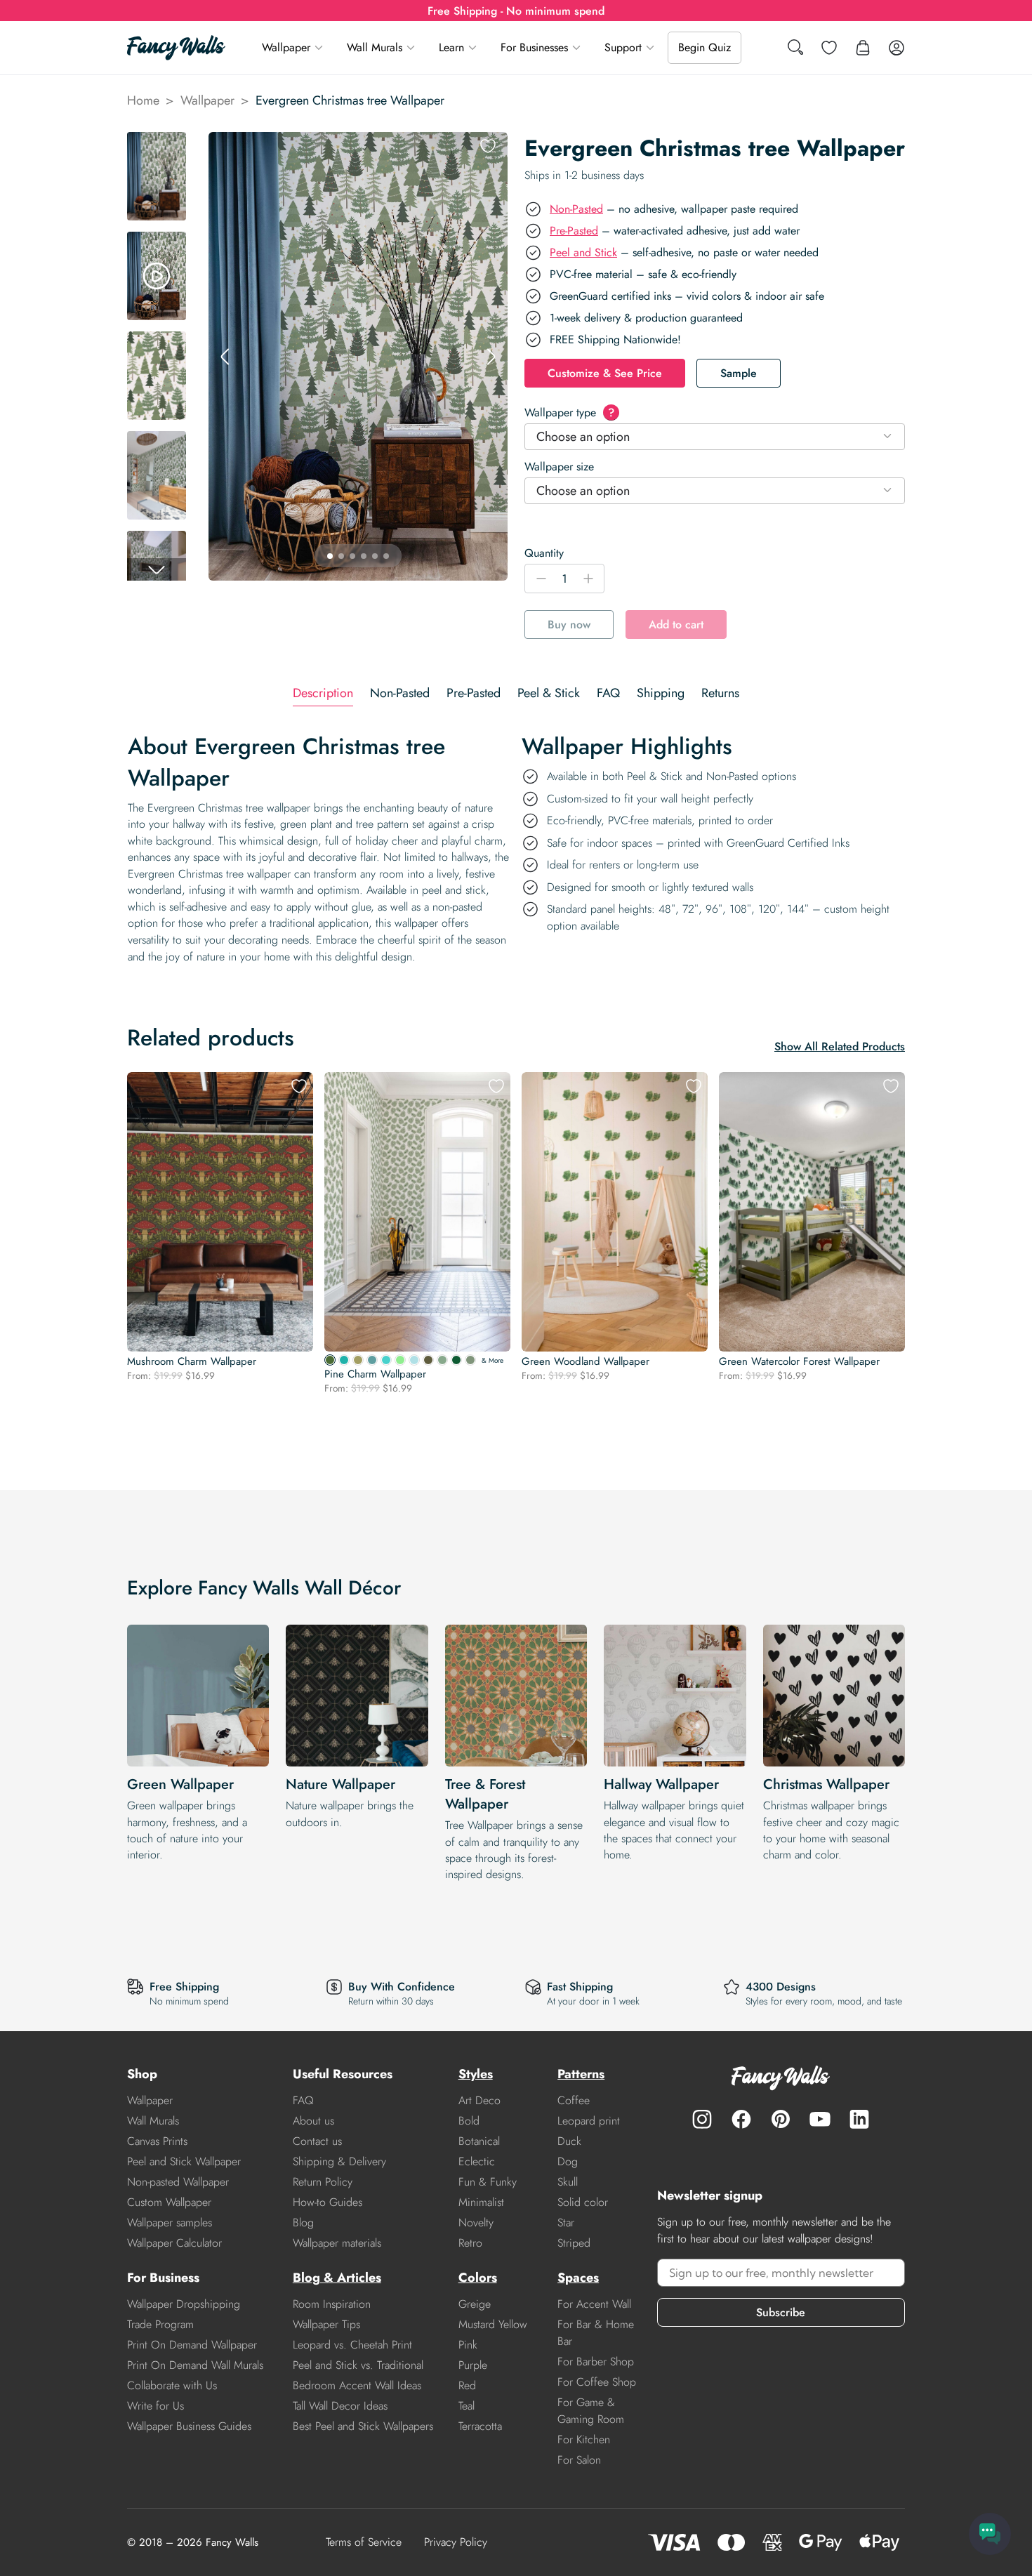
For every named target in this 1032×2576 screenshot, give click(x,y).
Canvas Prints (157, 2141)
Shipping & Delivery (339, 2161)
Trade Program (160, 2324)
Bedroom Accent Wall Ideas (357, 2385)
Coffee (574, 2100)
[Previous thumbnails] (157, 143)
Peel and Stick (583, 252)
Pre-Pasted (574, 231)
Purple (473, 2365)
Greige (475, 2304)
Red (467, 2385)
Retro (470, 2243)
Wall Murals (375, 47)
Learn (451, 47)
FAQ (303, 2100)
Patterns (581, 2074)
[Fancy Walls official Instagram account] (702, 2119)
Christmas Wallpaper (826, 1784)
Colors (478, 2278)
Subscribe (781, 2312)
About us (313, 2121)
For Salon (579, 2460)
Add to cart (676, 625)
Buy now (569, 625)
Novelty (476, 2222)
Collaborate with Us (172, 2385)
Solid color (583, 2202)
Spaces (578, 2278)
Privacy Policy (456, 2542)
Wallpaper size (559, 467)
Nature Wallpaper (340, 1784)
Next (491, 357)
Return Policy (323, 2182)
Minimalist (481, 2202)
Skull (568, 2182)
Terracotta (480, 2426)
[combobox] (715, 437)
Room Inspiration (332, 2304)
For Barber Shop (596, 2362)
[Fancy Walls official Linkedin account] (859, 2119)
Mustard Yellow (493, 2324)
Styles (476, 2074)
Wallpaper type (569, 412)
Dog (568, 2161)
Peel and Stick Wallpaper (184, 2161)
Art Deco (479, 2100)
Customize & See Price (605, 373)
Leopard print (589, 2121)
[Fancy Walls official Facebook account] (741, 2119)
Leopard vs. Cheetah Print (352, 2345)
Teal (467, 2406)
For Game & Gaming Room (591, 2411)
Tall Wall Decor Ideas (340, 2406)
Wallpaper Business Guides (189, 2426)
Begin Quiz (704, 47)
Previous (225, 357)
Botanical (479, 2141)
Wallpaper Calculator (174, 2243)
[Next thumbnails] (157, 569)
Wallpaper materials (337, 2243)
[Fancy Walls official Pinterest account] (781, 2119)
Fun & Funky (488, 2182)
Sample (739, 373)
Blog (303, 2222)
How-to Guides (328, 2202)
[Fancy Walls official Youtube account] (820, 2119)
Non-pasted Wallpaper (178, 2182)
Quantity (544, 553)
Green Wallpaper (180, 1784)
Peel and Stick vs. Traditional (358, 2365)
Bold (469, 2121)
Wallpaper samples (170, 2222)
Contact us (317, 2141)
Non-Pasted (576, 209)
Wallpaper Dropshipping (184, 2304)
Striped (574, 2243)
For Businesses (534, 47)
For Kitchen (584, 2439)
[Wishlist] (829, 48)
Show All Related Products (840, 1046)
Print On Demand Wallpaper (192, 2345)
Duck (569, 2141)
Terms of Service (364, 2542)
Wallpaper (286, 47)
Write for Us (156, 2406)
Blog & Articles (337, 2278)
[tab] (323, 693)
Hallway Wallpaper (661, 1784)
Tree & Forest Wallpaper (485, 1794)
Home (143, 100)
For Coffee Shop (597, 2382)
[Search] (795, 48)
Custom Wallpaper (169, 2202)
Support (623, 47)
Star (566, 2222)
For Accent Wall (594, 2304)
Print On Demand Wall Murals (195, 2365)
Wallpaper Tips (326, 2324)
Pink (468, 2345)
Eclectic (477, 2161)
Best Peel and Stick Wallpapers (363, 2426)
